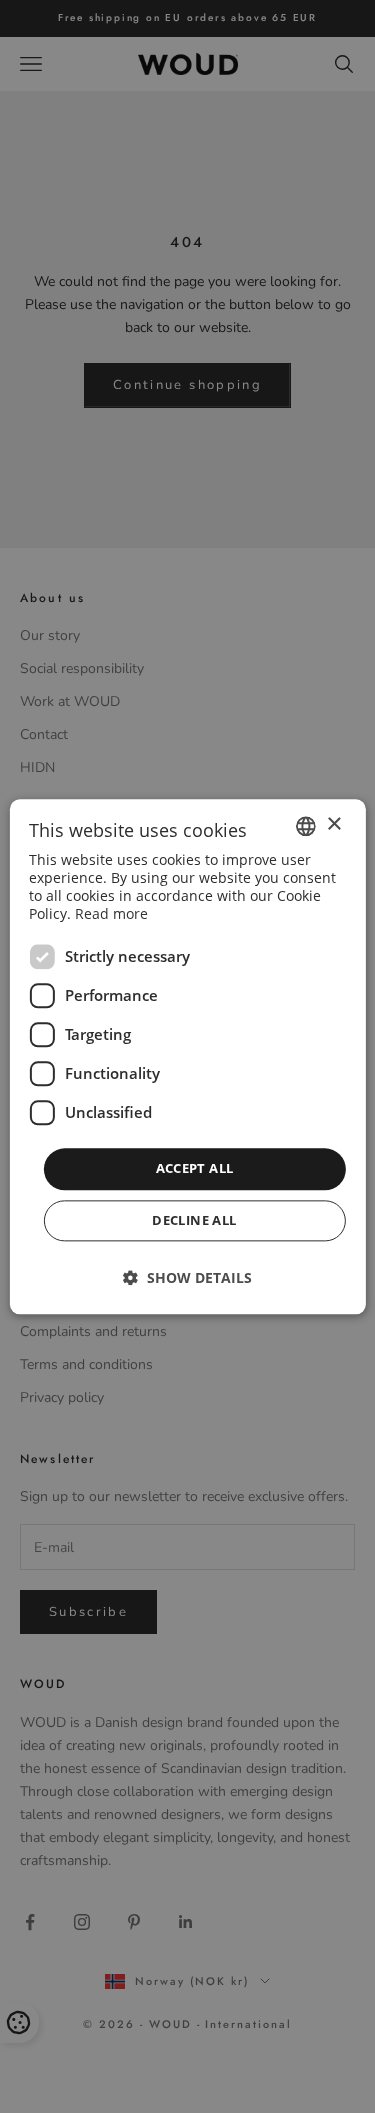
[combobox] (306, 826)
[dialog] (187, 1056)
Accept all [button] (195, 1169)
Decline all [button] (194, 1220)
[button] (187, 1277)
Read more (111, 914)
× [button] (333, 824)
